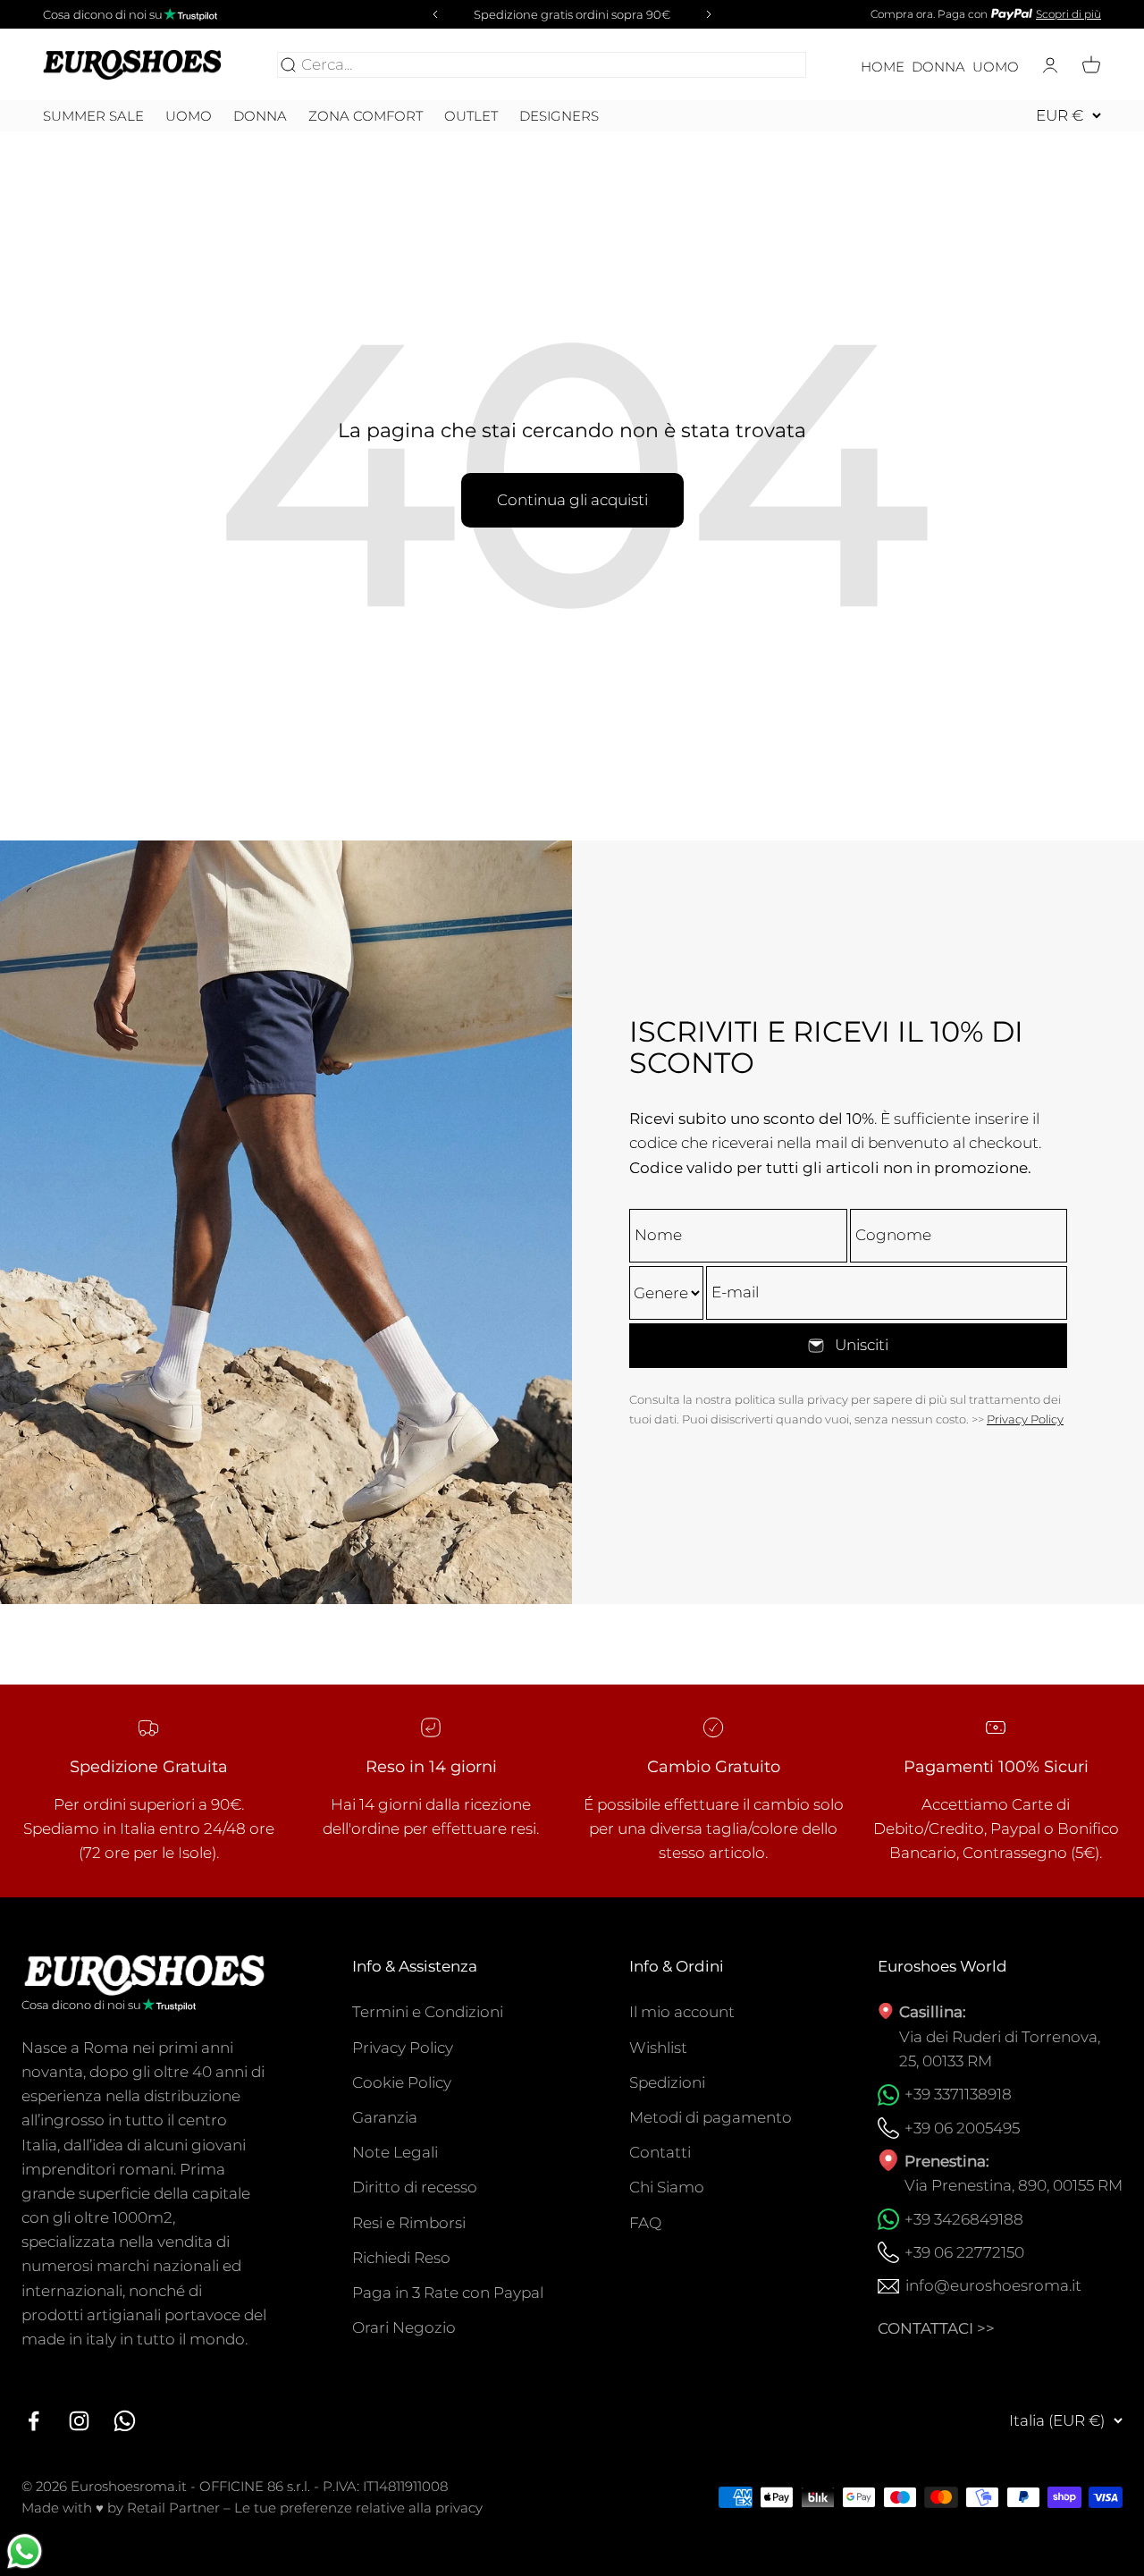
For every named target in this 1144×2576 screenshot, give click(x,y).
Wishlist (658, 2048)
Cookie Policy (402, 2082)
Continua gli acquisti (572, 500)
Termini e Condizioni (428, 2012)
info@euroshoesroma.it (993, 2285)
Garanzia (385, 2117)
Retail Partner (173, 2508)
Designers (559, 116)
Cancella (770, 64)
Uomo (996, 67)
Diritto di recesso (415, 2187)
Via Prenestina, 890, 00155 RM (1014, 2185)
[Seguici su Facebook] (34, 2421)
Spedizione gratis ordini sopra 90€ (572, 14)
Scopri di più (1068, 14)
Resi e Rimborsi (409, 2223)
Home (883, 67)
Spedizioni (667, 2082)
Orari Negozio (404, 2327)
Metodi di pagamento (711, 2117)
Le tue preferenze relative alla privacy (358, 2508)
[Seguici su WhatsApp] (125, 2421)
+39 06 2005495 (962, 2128)
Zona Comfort (366, 116)
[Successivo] (711, 14)
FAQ (645, 2223)
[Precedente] (433, 14)
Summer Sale (93, 116)
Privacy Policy (1025, 1419)
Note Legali (395, 2152)
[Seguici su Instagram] (79, 2421)
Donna (938, 67)
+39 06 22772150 (964, 2252)
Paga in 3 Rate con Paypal (448, 2293)
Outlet (471, 116)
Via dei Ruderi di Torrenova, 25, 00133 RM (1000, 2049)
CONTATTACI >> (936, 2328)
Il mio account (682, 2012)
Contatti (660, 2152)
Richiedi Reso (401, 2258)
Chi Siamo (667, 2187)
